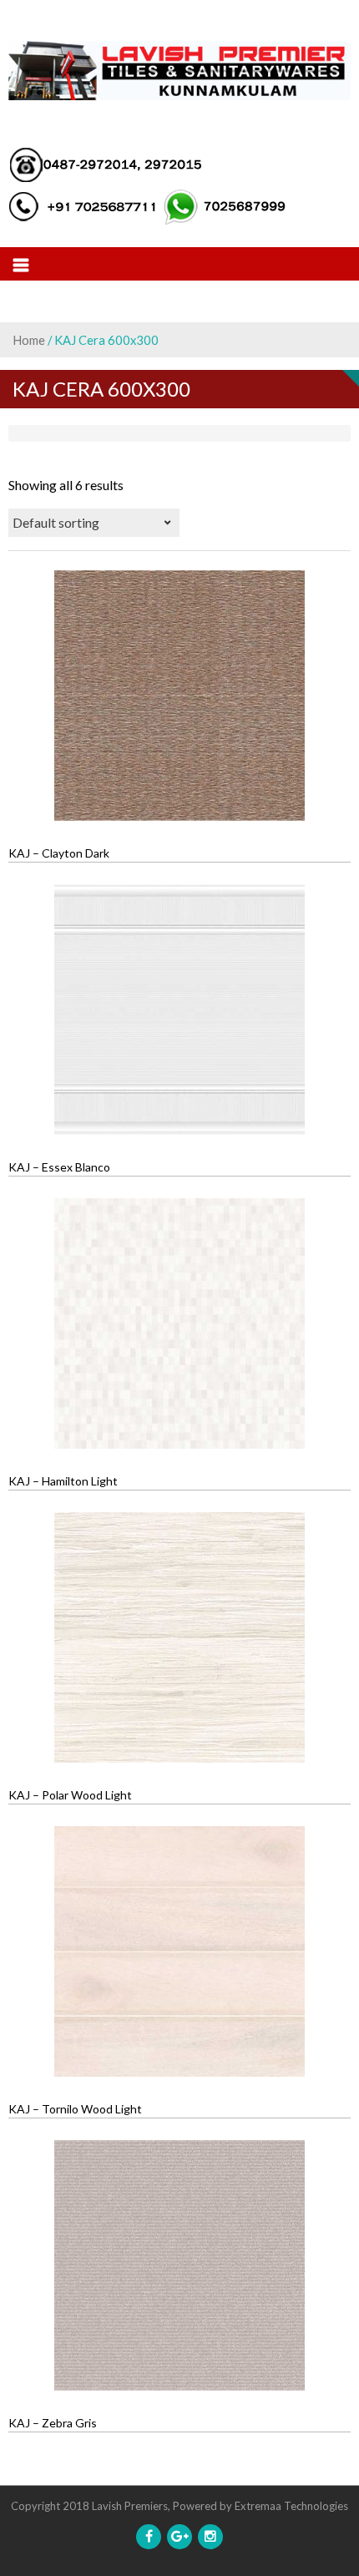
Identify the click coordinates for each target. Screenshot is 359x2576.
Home (29, 340)
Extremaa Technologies (291, 2506)
